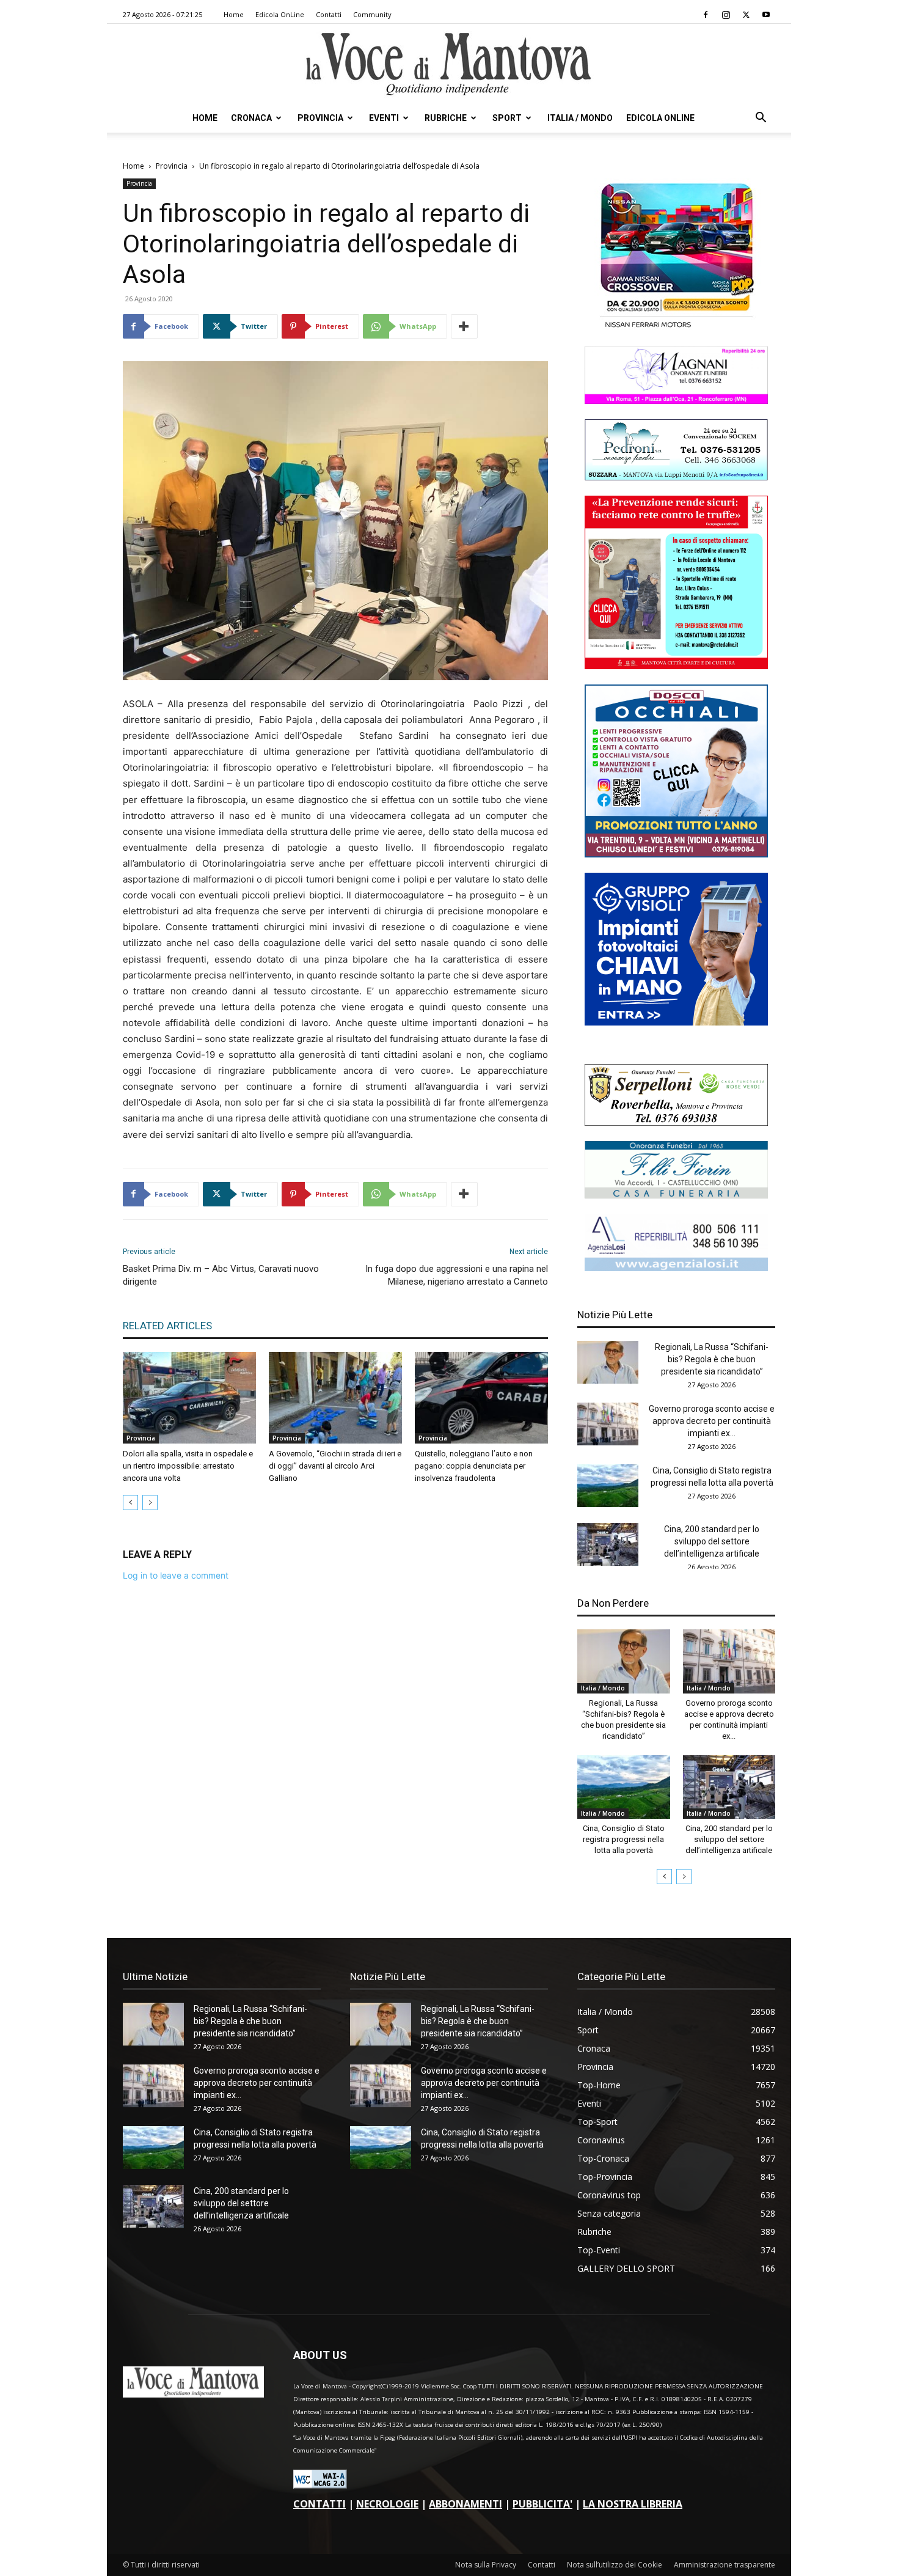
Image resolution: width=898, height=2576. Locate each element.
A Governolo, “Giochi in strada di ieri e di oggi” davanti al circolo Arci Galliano (335, 1466)
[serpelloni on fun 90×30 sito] (676, 1122)
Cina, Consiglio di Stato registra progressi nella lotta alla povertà (624, 1839)
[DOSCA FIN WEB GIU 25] (676, 854)
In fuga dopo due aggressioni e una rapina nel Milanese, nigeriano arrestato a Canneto (457, 1275)
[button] (761, 119)
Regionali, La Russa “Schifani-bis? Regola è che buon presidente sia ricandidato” (712, 1359)
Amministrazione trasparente (725, 2565)
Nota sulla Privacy (486, 2565)
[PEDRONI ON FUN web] (676, 477)
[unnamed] (676, 1268)
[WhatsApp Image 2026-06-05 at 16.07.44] (676, 328)
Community (372, 14)
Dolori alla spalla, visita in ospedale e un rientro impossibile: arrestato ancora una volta (188, 1466)
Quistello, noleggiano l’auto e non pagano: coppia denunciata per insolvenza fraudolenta (474, 1466)
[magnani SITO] (676, 401)
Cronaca (251, 118)
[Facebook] (706, 15)
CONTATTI (319, 2504)
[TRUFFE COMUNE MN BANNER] (676, 666)
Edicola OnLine (280, 14)
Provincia (320, 118)
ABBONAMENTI (465, 2504)
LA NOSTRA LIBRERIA (633, 2504)
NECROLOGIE (387, 2504)
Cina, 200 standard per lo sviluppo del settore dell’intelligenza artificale (712, 1541)
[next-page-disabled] (150, 1503)
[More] (464, 326)
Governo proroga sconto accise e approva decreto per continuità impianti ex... (712, 1421)
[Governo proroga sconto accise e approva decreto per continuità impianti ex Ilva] (608, 1424)
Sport (507, 118)
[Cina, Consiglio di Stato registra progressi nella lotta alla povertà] (608, 1486)
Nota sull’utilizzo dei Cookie (615, 2565)
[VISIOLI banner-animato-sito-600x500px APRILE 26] (676, 1022)
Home (234, 14)
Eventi (384, 118)
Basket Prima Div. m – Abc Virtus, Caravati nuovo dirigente (221, 1275)
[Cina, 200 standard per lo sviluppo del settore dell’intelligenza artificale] (608, 1544)
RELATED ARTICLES (167, 1326)
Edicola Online (660, 118)
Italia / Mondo (580, 118)
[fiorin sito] (676, 1195)
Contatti (329, 14)
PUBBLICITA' (542, 2504)
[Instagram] (726, 15)
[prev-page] (130, 1503)
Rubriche (446, 118)
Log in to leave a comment (176, 1575)
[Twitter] (746, 15)
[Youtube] (766, 15)
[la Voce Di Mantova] (449, 64)
